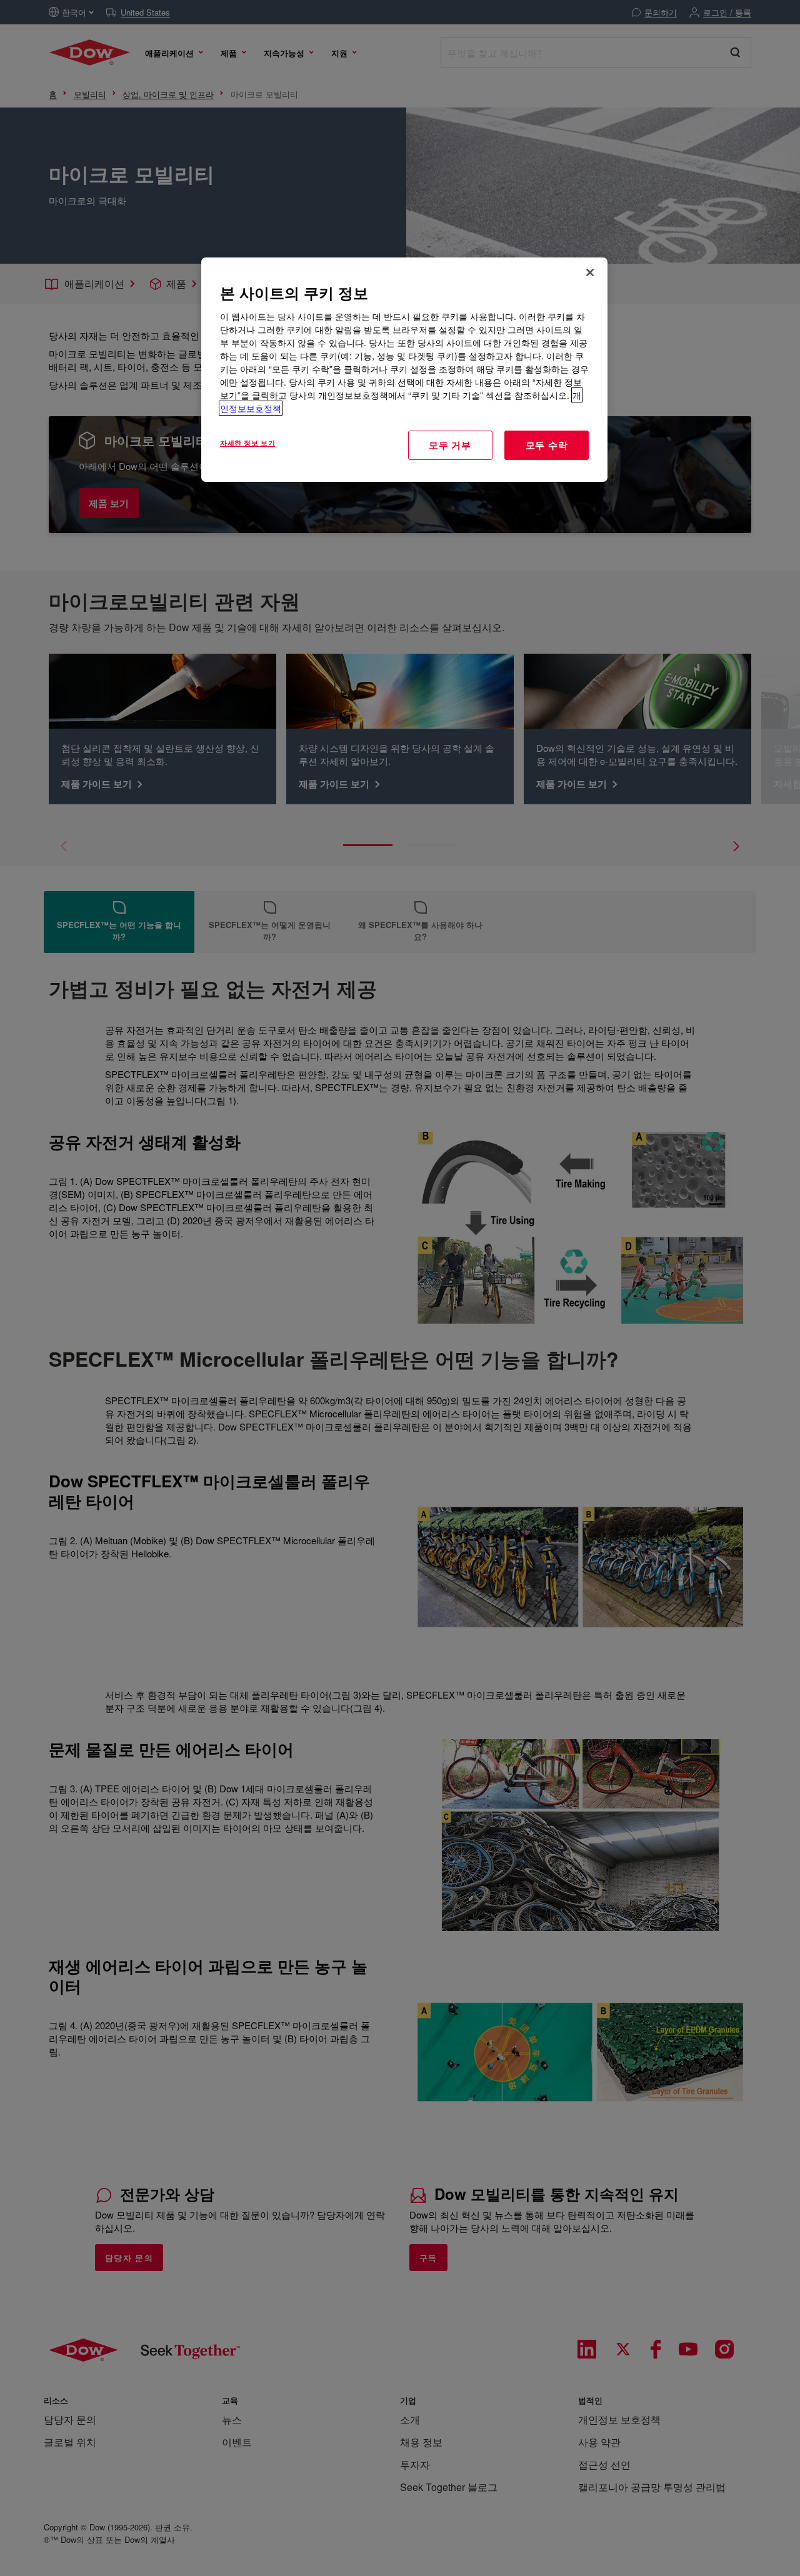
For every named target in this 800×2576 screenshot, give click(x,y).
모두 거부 (450, 445)
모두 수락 (547, 445)
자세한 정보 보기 (247, 442)
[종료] (590, 272)
